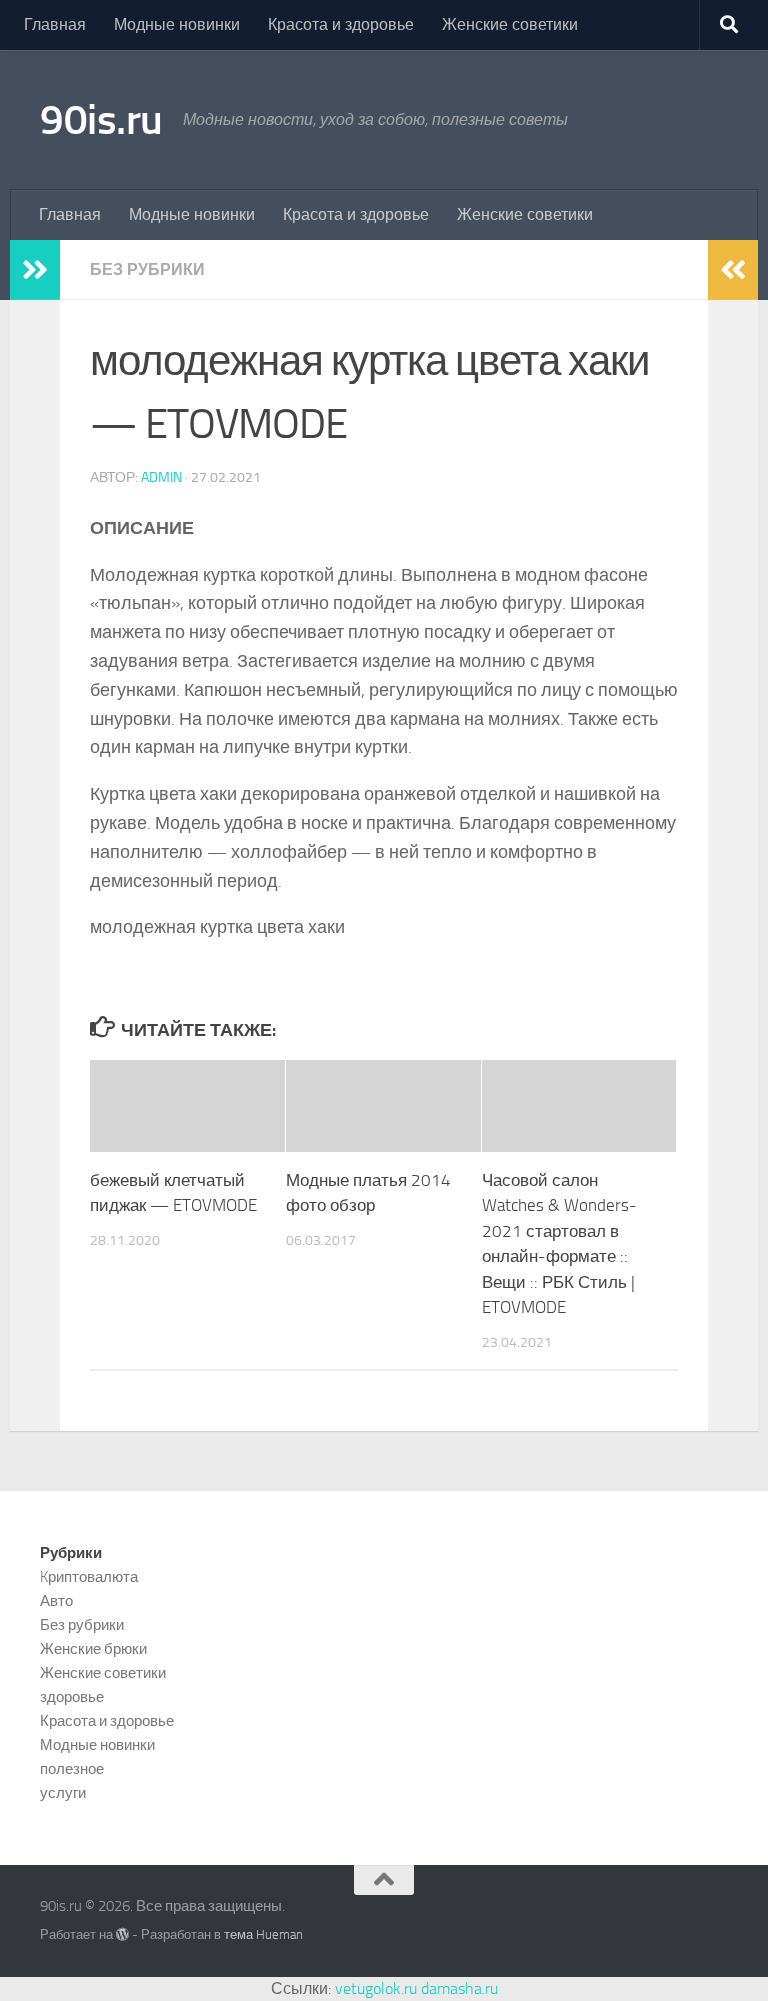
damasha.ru (459, 1988)
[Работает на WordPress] (122, 1934)
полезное (72, 1769)
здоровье (72, 1697)
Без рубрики (147, 269)
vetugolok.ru (376, 1988)
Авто (56, 1601)
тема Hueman (263, 1934)
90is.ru (101, 120)
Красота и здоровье (341, 24)
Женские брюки (93, 1649)
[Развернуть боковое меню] (35, 270)
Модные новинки (177, 24)
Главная (55, 24)
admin (161, 477)
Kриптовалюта (89, 1577)
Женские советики (510, 24)
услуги (63, 1793)
